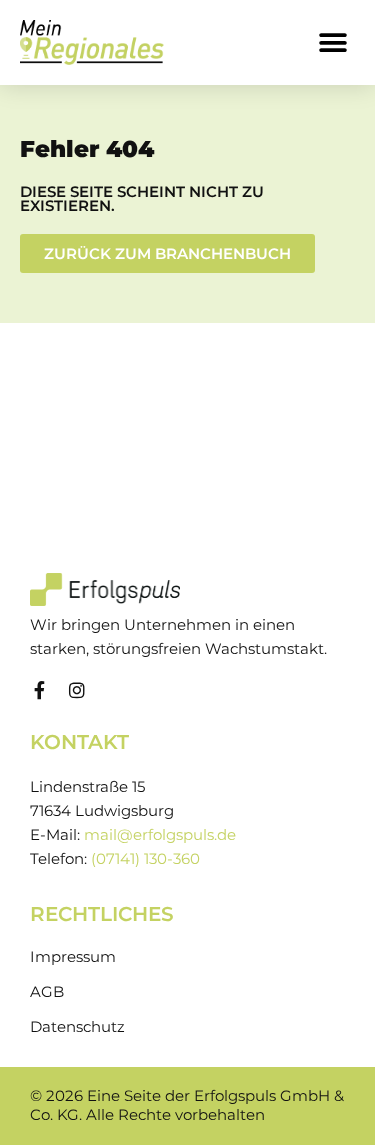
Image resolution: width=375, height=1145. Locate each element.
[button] (332, 42)
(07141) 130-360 (145, 859)
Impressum (73, 957)
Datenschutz (77, 1027)
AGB (47, 992)
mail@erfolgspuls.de (160, 835)
